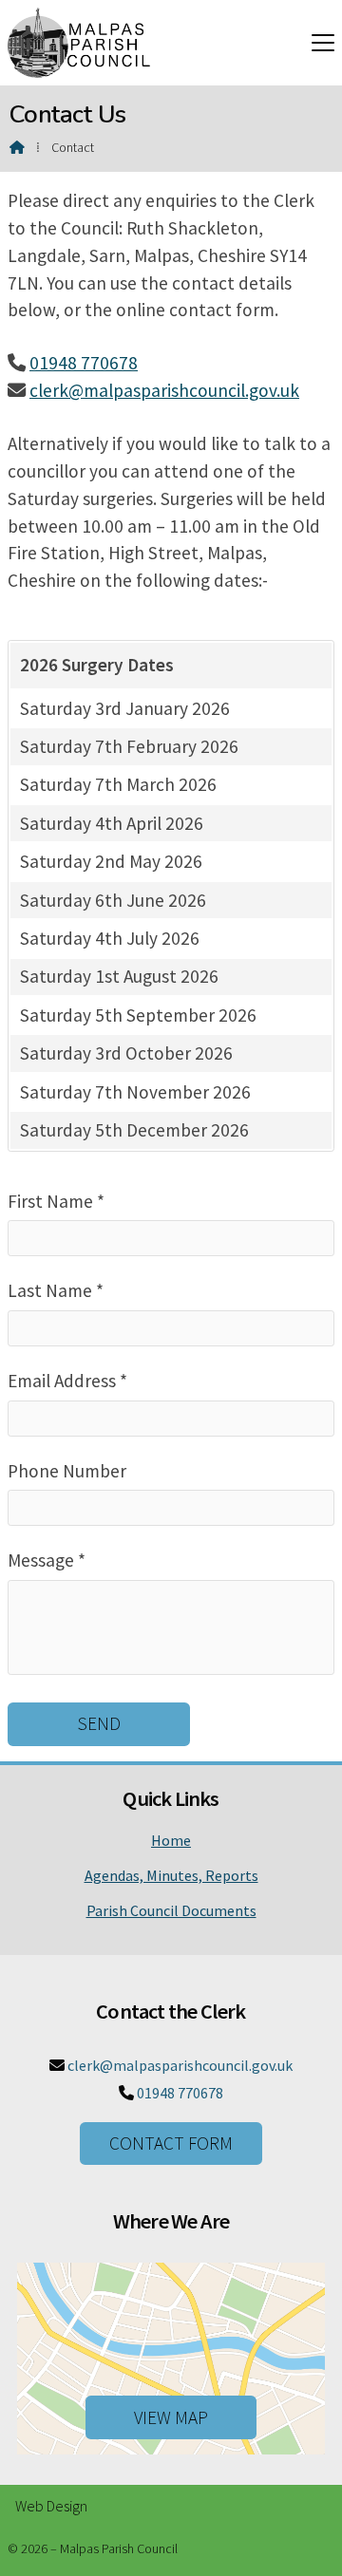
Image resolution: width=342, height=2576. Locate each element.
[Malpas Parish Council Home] (79, 43)
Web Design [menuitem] (51, 2506)
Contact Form (171, 2143)
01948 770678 (84, 363)
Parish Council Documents (171, 1910)
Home (171, 1840)
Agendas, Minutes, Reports (171, 1875)
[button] (323, 42)
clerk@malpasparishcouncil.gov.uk (164, 390)
